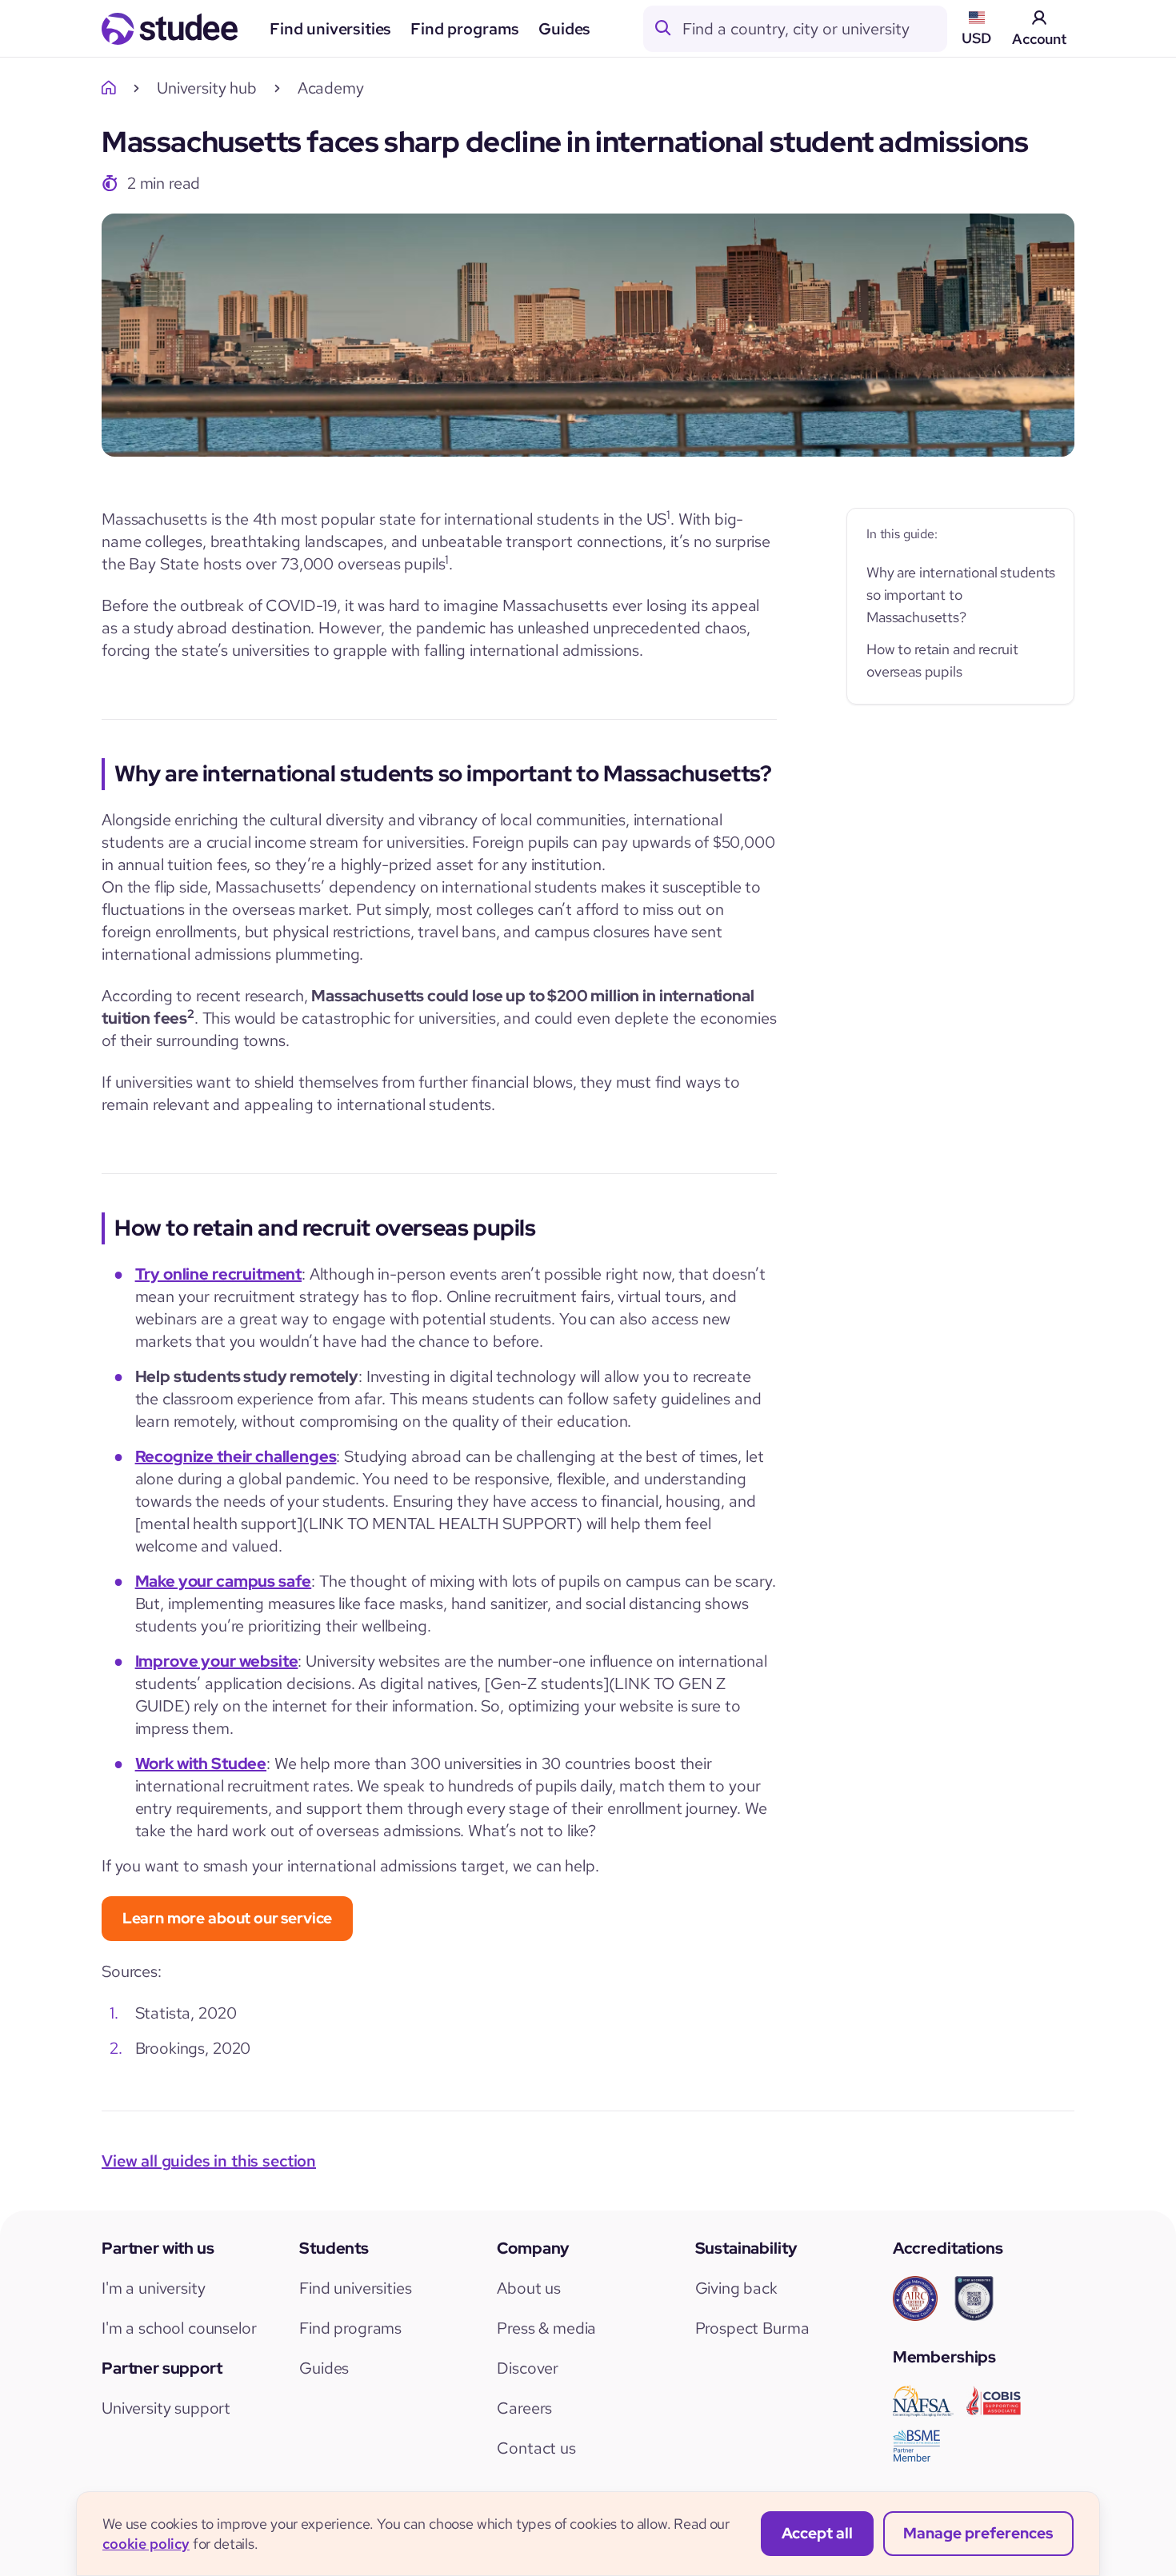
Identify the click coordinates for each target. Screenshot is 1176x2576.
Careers (524, 2408)
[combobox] (814, 29)
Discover (528, 2368)
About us (529, 2288)
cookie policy (146, 2544)
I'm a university (153, 2288)
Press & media (546, 2328)
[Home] (113, 88)
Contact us (536, 2448)
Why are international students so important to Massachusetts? (961, 595)
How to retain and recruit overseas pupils (942, 660)
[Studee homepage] (170, 29)
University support (166, 2408)
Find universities (330, 29)
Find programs (465, 29)
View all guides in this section (209, 2161)
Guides (564, 29)
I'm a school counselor (179, 2328)
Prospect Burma (752, 2328)
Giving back (736, 2288)
